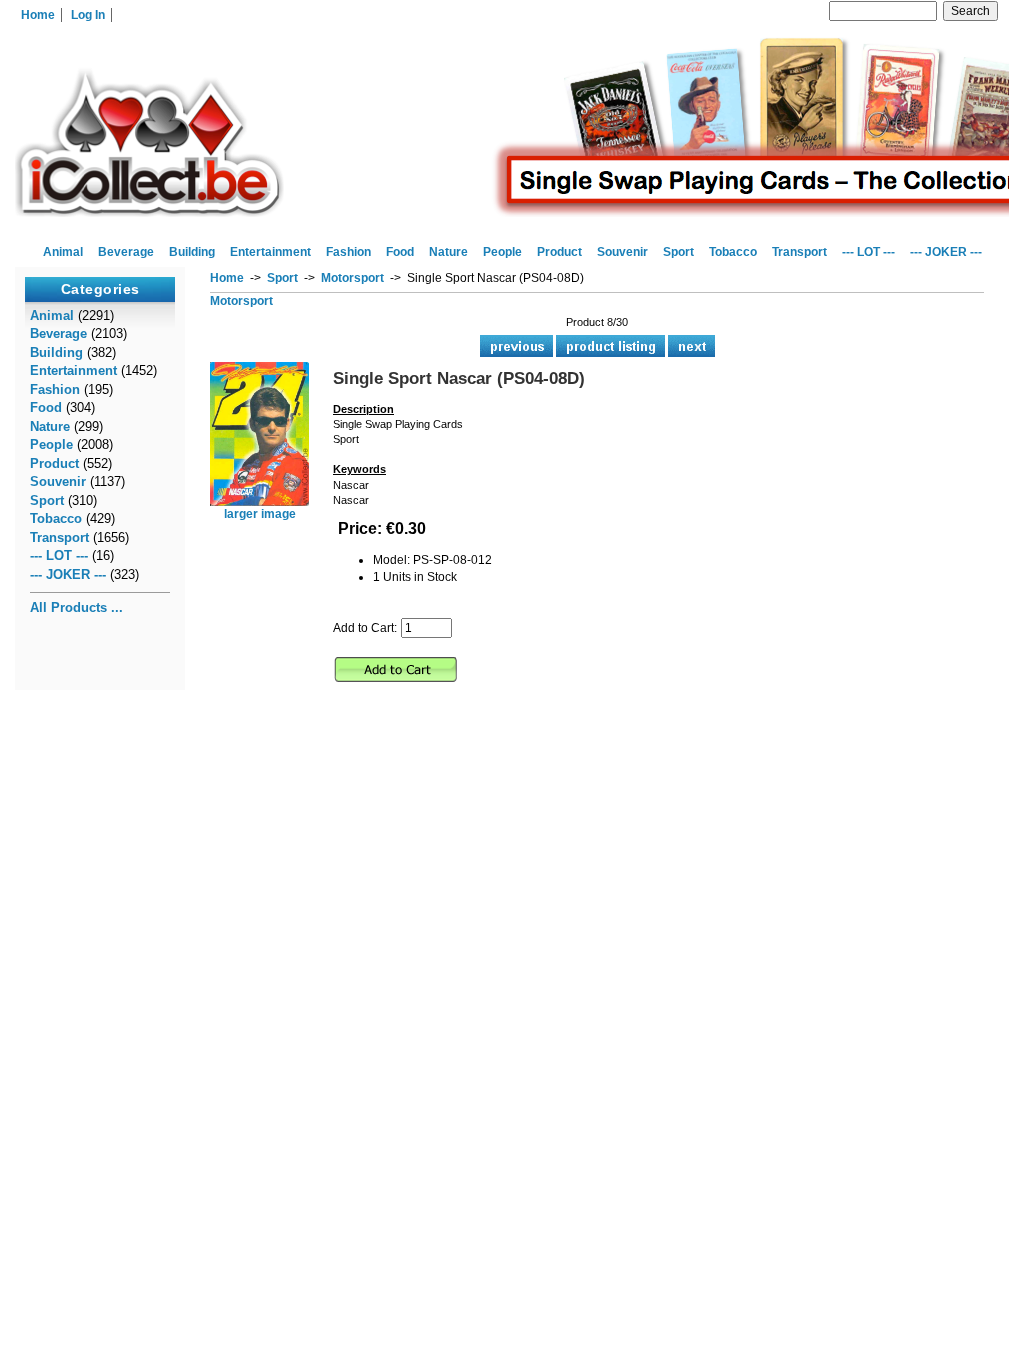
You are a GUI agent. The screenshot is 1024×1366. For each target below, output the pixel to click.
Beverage (126, 252)
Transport (799, 252)
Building (192, 252)
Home (38, 15)
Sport (282, 278)
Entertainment (270, 252)
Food (400, 252)
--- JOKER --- (946, 252)
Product (559, 252)
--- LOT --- (868, 252)
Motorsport (352, 278)
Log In (88, 15)
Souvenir (622, 252)
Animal (63, 252)
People (502, 252)
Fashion (348, 252)
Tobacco (733, 252)
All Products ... (76, 607)
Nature (448, 252)
